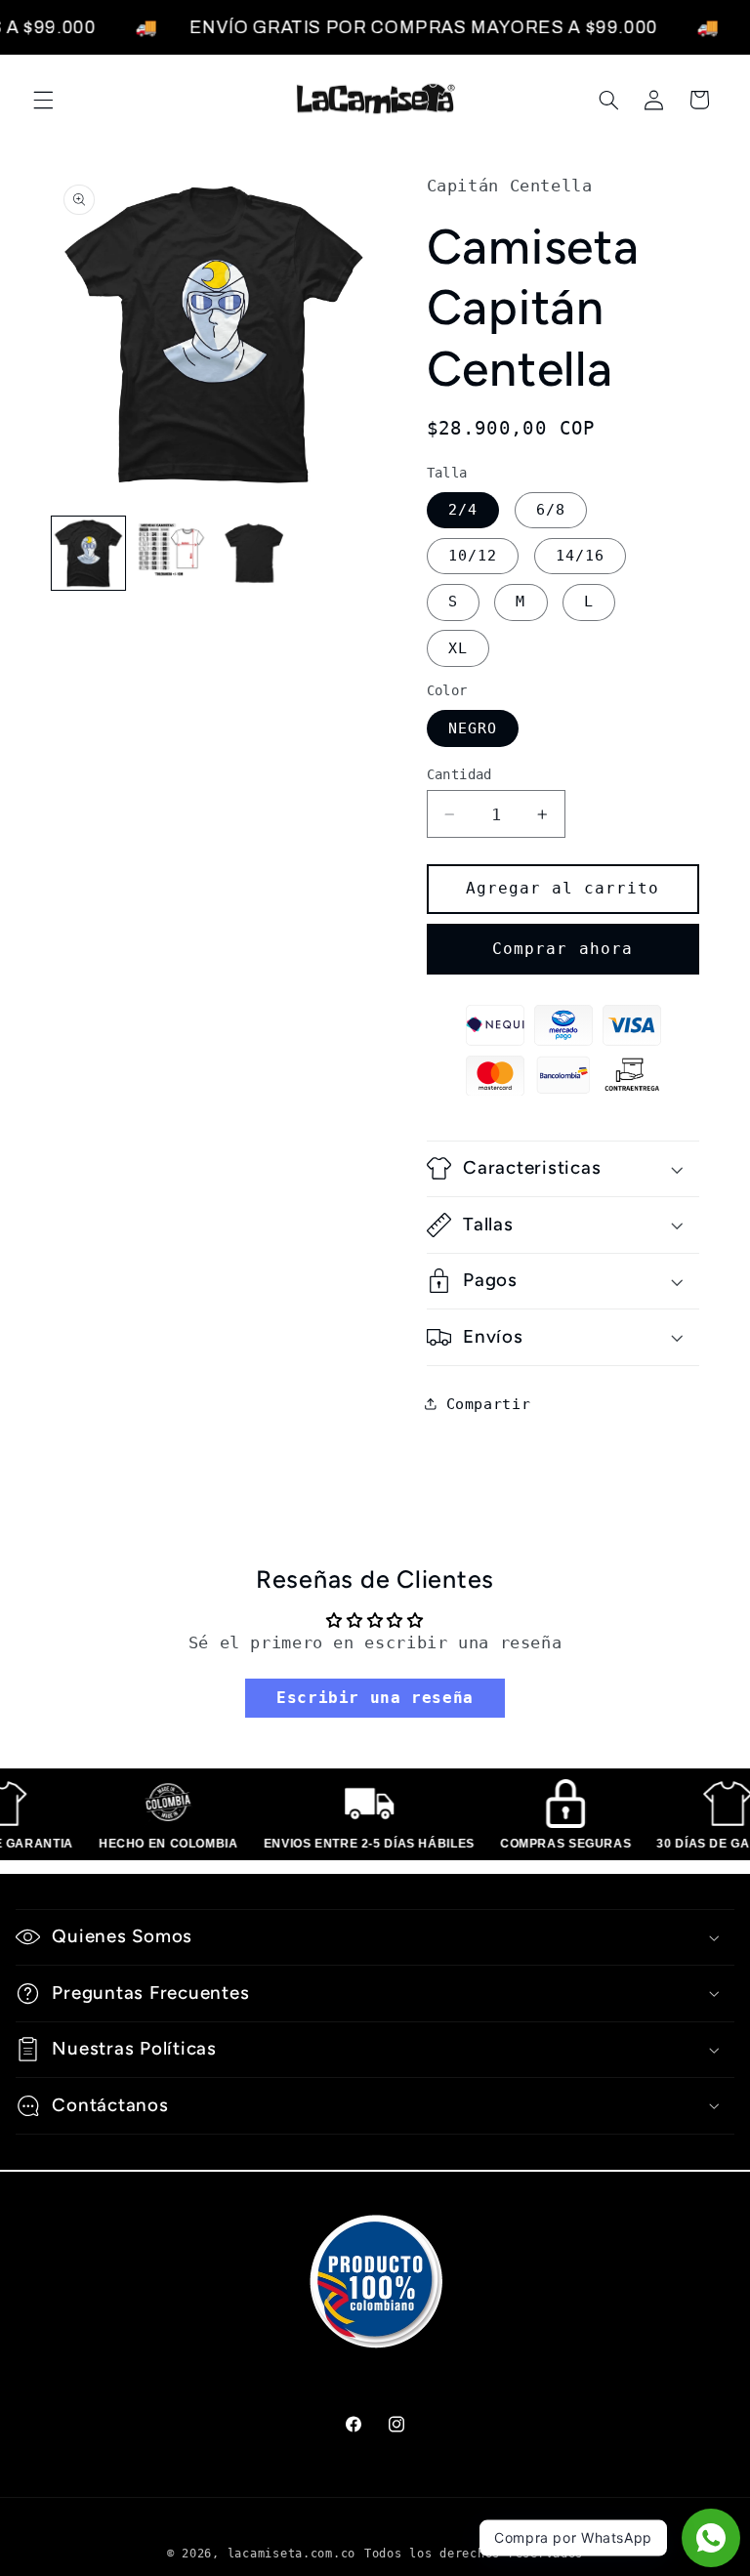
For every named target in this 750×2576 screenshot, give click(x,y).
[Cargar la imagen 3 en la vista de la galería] (255, 553)
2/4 (463, 509)
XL (458, 648)
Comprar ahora (562, 949)
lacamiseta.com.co (292, 2554)
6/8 (551, 509)
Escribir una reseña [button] (375, 1698)
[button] (43, 100)
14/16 (580, 555)
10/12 (473, 555)
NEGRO (473, 728)
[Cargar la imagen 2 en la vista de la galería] (171, 553)
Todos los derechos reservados (474, 2554)
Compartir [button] (489, 1404)
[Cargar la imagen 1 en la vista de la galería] (88, 553)
